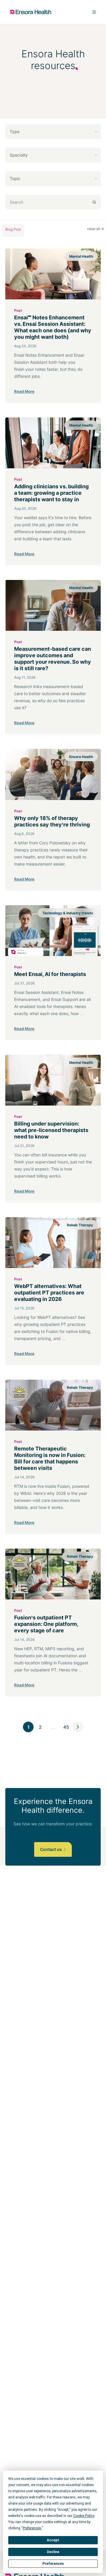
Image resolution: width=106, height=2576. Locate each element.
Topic (15, 178)
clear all (94, 229)
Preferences (53, 2564)
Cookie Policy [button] (84, 2516)
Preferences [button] (32, 2528)
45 (66, 1727)
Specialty (19, 155)
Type (15, 131)
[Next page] (78, 1727)
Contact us (51, 1849)
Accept (53, 2540)
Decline (53, 2552)
